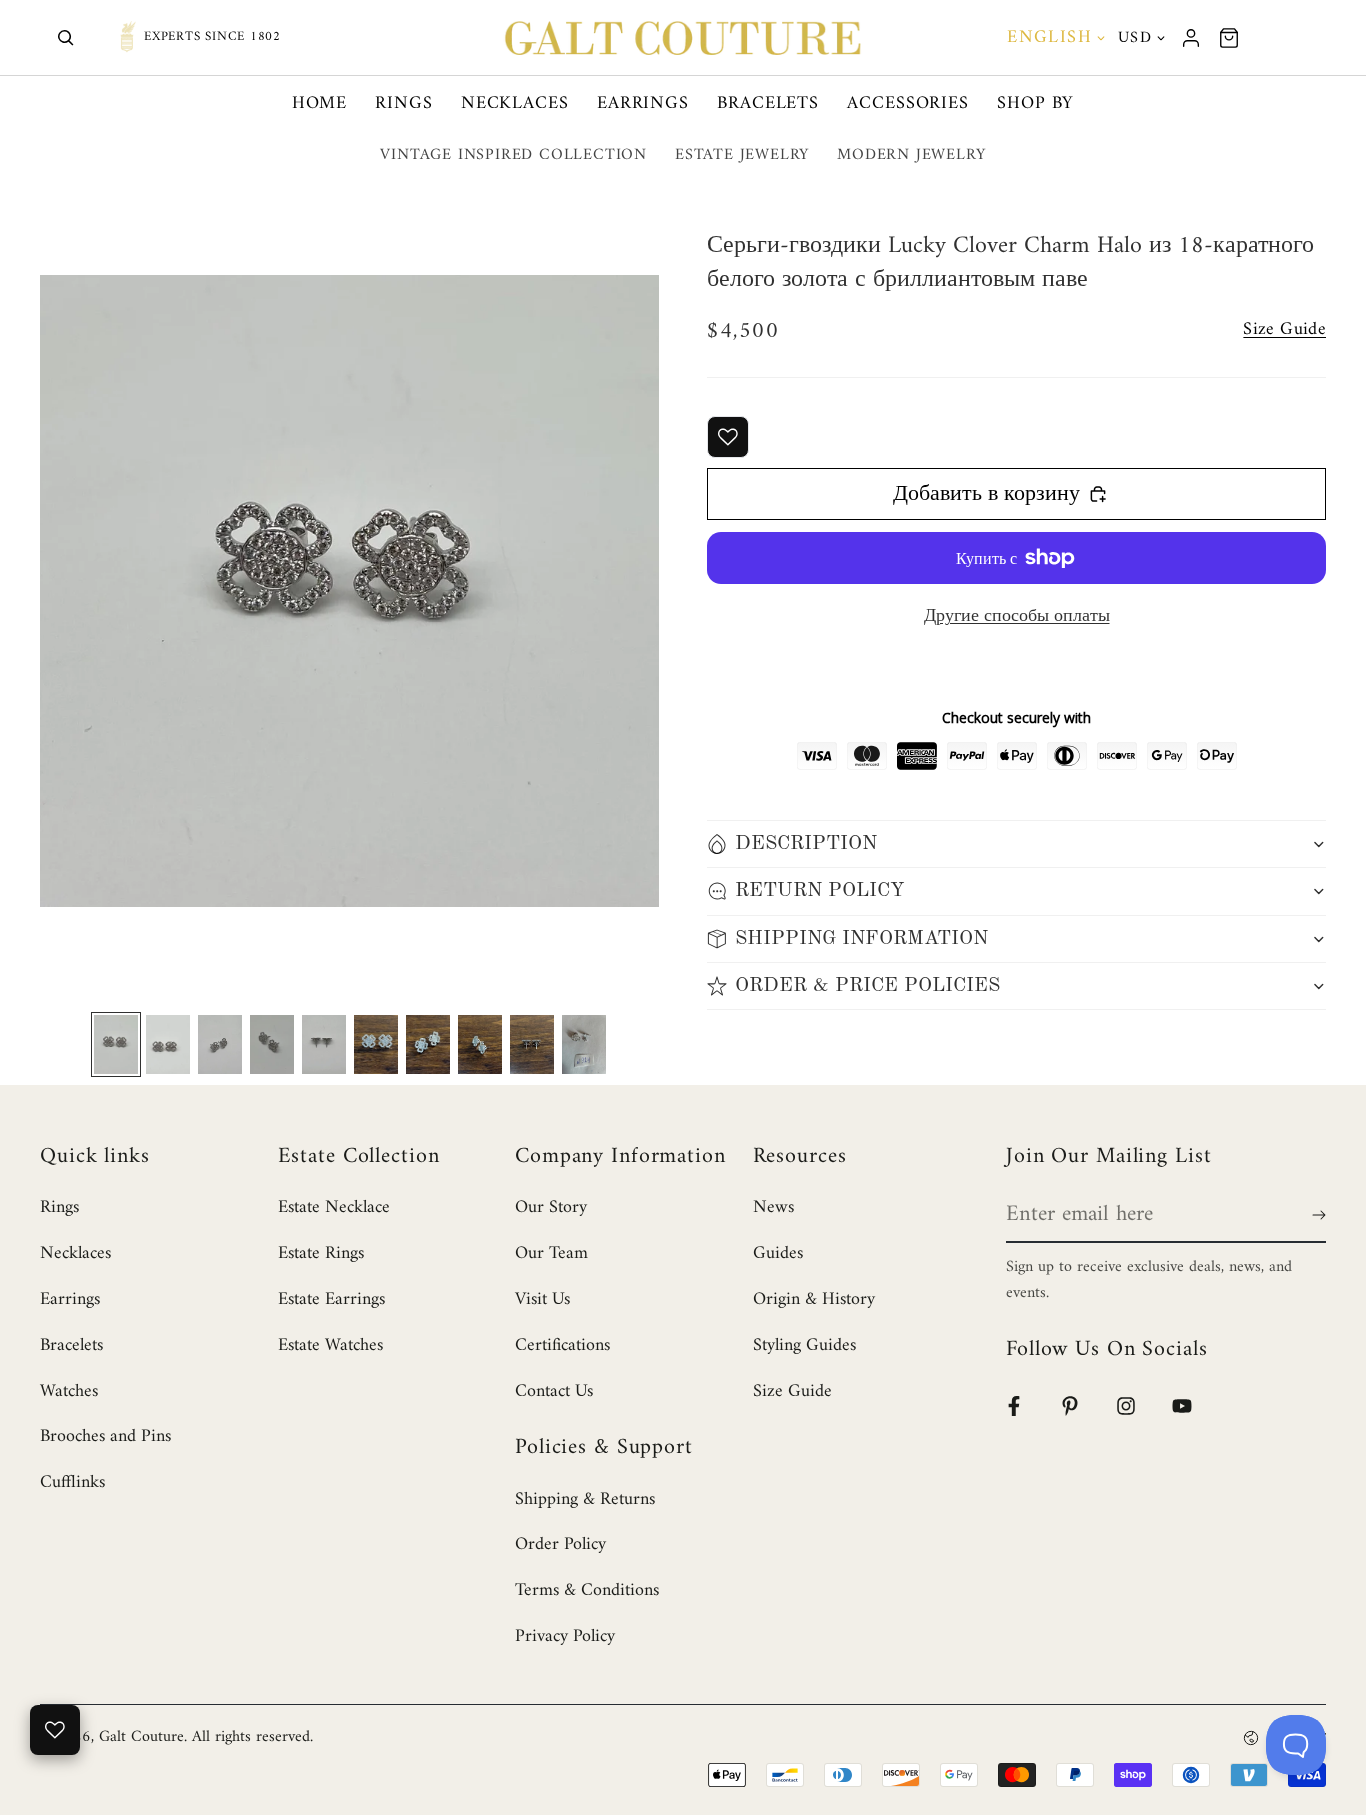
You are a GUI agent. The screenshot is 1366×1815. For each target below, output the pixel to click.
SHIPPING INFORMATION (861, 939)
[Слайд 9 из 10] (532, 1044)
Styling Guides (804, 1345)
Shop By (1035, 103)
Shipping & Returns (585, 1499)
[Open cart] (1229, 38)
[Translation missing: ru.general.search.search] (66, 38)
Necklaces (515, 103)
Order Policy (560, 1544)
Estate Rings (321, 1253)
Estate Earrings (331, 1299)
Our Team (551, 1253)
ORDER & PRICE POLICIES (867, 986)
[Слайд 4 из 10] (272, 1044)
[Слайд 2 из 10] (168, 1044)
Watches (69, 1391)
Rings (404, 103)
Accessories (908, 103)
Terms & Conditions (587, 1590)
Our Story (551, 1207)
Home (320, 103)
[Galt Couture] (683, 38)
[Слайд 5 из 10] (324, 1044)
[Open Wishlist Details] (55, 1730)
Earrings (643, 103)
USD (1135, 38)
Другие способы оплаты (1017, 616)
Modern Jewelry (911, 155)
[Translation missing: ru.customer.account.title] (1191, 38)
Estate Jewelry (742, 155)
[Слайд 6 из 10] (376, 1044)
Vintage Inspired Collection (513, 155)
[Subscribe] (1315, 1215)
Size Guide (792, 1391)
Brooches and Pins (105, 1436)
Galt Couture (141, 1737)
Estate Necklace (334, 1207)
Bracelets (768, 103)
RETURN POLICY (820, 891)
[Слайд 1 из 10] (116, 1044)
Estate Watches (330, 1345)
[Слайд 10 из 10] (584, 1044)
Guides (778, 1253)
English (1049, 37)
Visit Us (542, 1299)
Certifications (562, 1345)
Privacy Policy (565, 1636)
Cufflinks (72, 1482)
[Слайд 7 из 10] (428, 1044)
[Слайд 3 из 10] (220, 1044)
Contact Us (554, 1391)
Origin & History (814, 1299)
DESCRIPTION (806, 844)
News (773, 1207)
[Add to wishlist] (728, 437)
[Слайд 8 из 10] (480, 1044)
